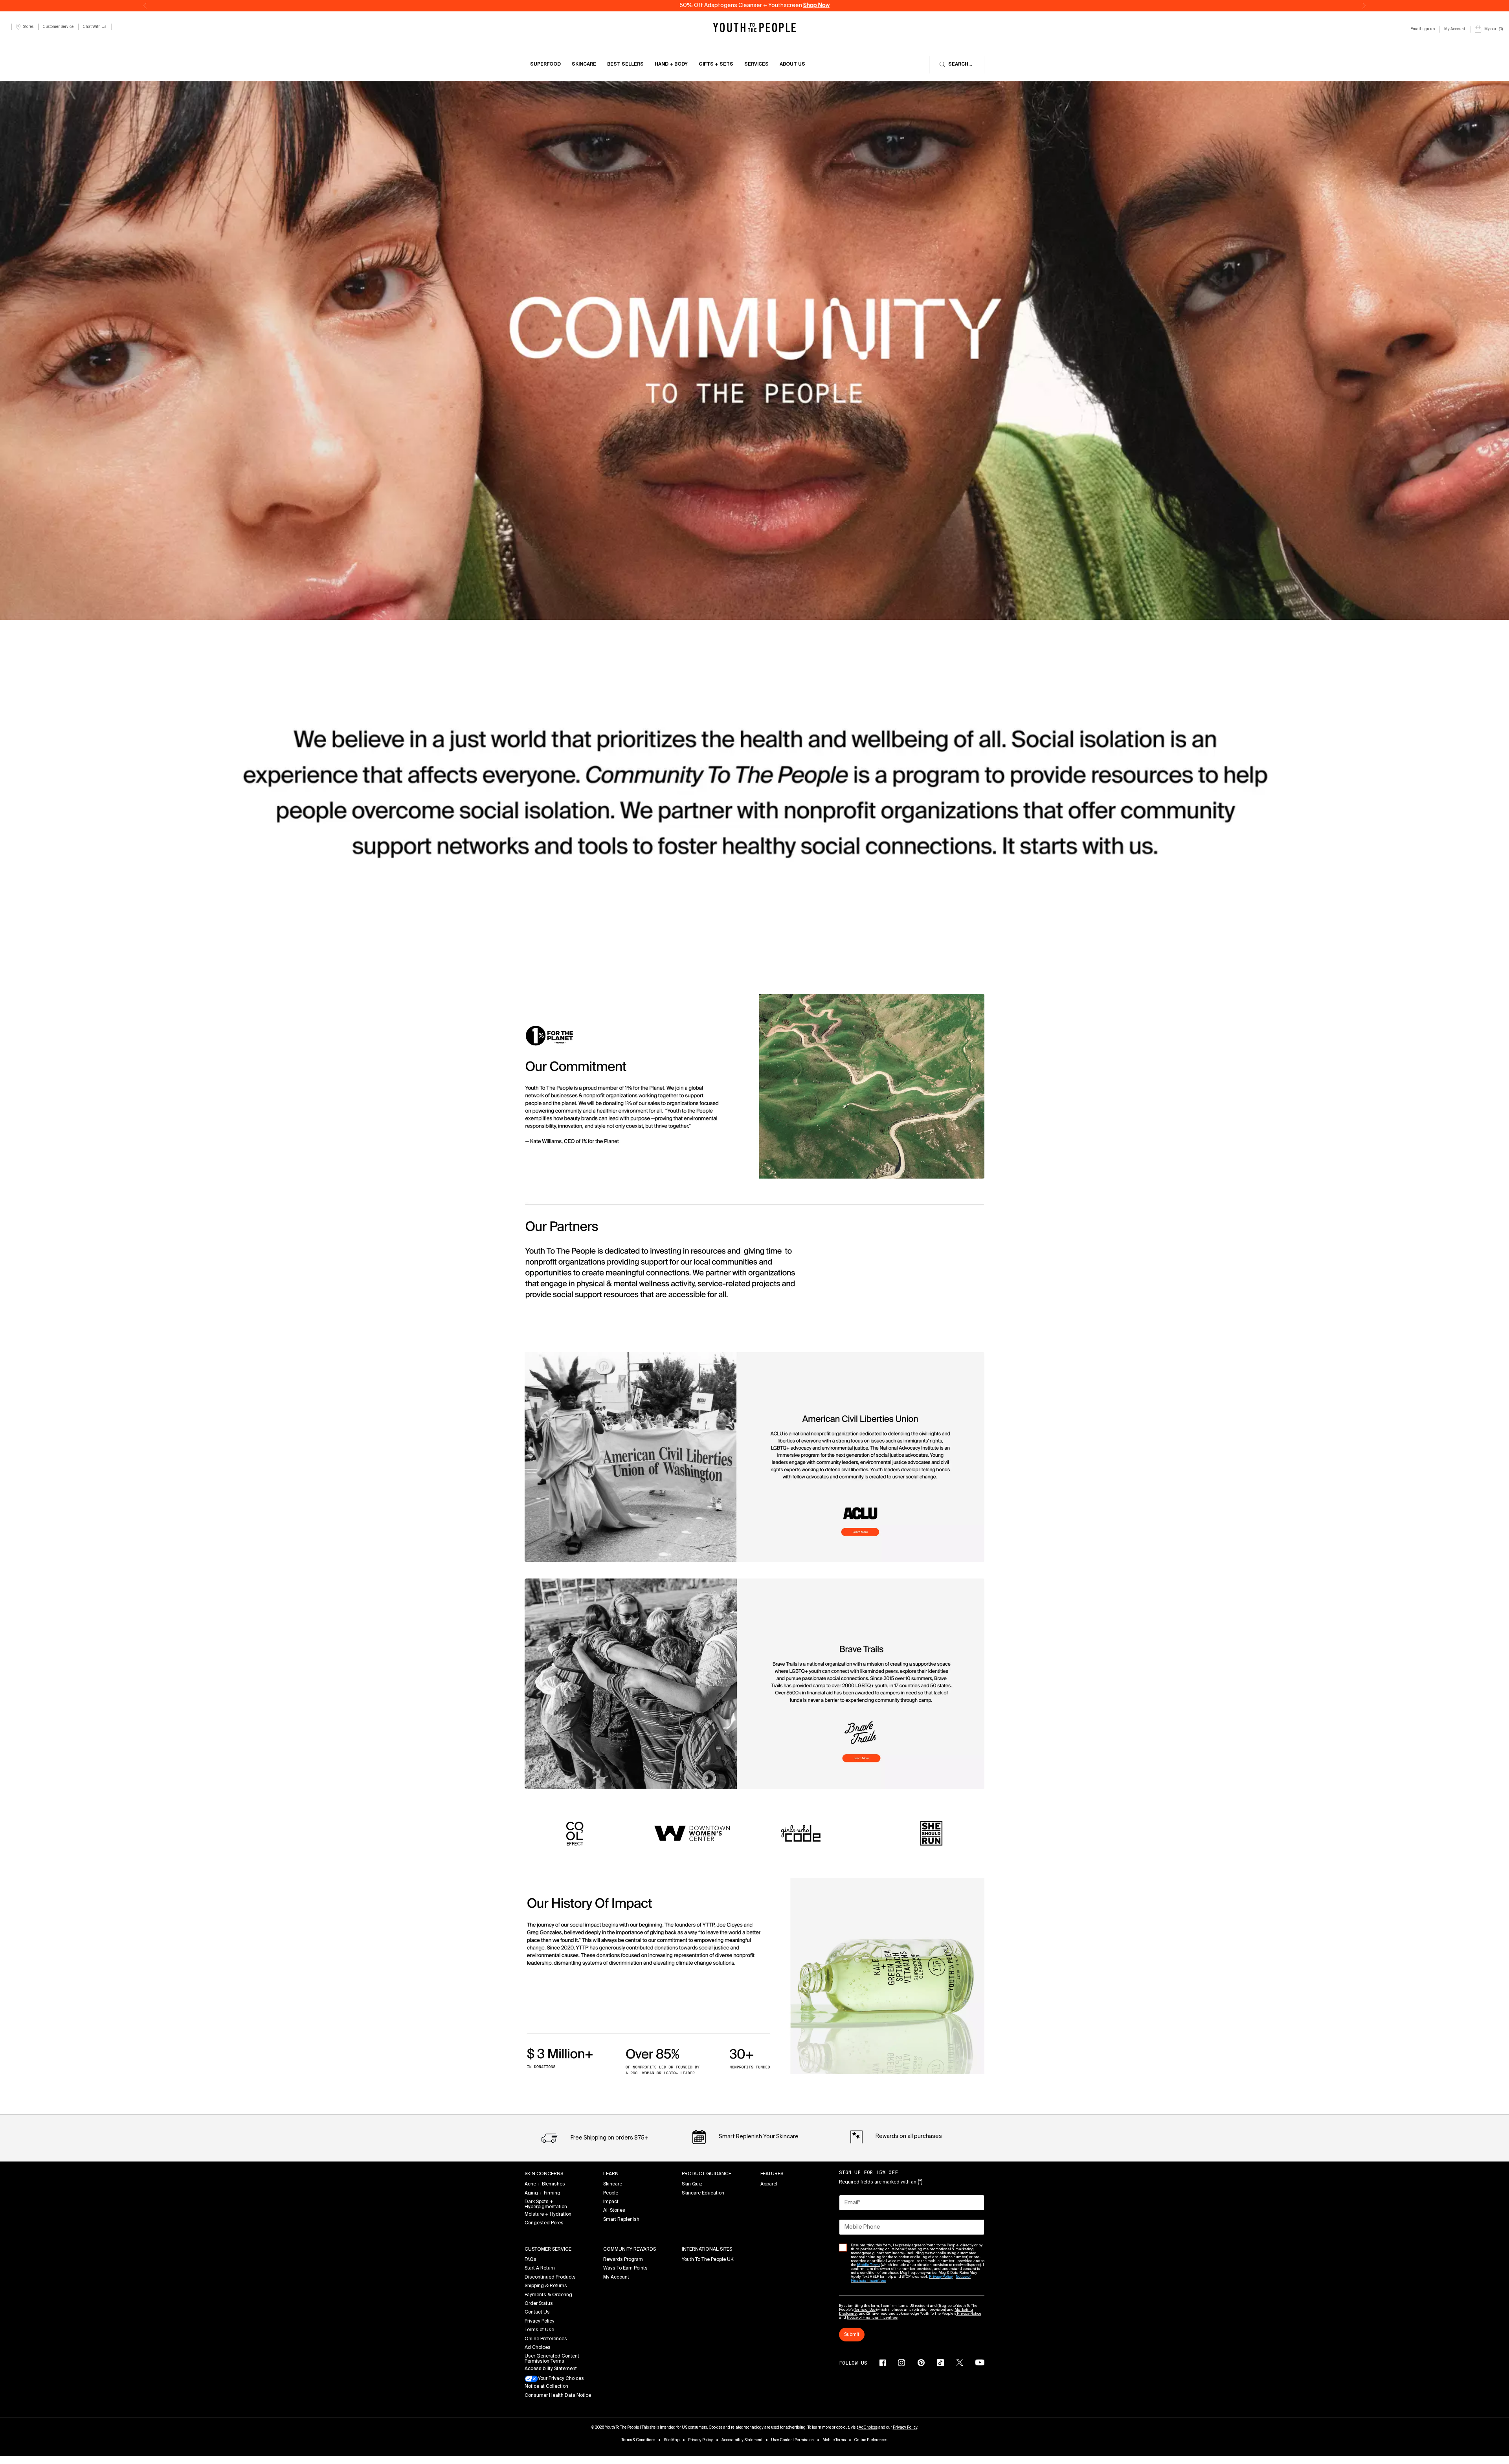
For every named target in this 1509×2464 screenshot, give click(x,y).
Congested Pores (544, 2223)
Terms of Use (539, 2330)
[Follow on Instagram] (901, 2363)
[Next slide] (1364, 6)
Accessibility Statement (551, 2369)
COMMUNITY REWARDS (630, 2249)
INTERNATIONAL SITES (707, 2249)
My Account (616, 2277)
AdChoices (868, 2427)
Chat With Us (95, 27)
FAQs (531, 2260)
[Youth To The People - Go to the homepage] (754, 27)
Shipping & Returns (546, 2286)
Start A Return (540, 2268)
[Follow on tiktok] (940, 2363)
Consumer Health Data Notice (558, 2396)
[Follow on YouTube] (980, 2362)
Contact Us (537, 2312)
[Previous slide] (145, 6)
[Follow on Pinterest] (921, 2363)
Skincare (613, 2184)
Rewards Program (623, 2260)
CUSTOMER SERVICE (548, 2249)
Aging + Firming (542, 2193)
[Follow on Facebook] (883, 2363)
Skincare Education (703, 2193)
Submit (852, 2335)
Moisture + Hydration (548, 2215)
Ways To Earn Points (625, 2268)
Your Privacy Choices (561, 2379)
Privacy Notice (969, 2314)
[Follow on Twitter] (960, 2363)
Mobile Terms (834, 2440)
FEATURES (772, 2174)
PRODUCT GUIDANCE (707, 2174)
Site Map (672, 2440)
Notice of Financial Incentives (872, 2318)
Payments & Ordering (548, 2295)
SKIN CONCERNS (544, 2174)
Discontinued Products (550, 2277)
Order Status (539, 2304)
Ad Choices (538, 2348)
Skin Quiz (692, 2184)
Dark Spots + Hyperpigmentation (546, 2205)
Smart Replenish (621, 2220)
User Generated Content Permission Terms (552, 2359)
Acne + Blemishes (545, 2184)
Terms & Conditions (638, 2440)
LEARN (611, 2174)
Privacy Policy (540, 2321)
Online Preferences (546, 2339)
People (611, 2193)
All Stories (614, 2211)
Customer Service (58, 27)
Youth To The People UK (708, 2260)
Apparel (769, 2184)
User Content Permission (792, 2440)
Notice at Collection (546, 2387)
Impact (611, 2202)
